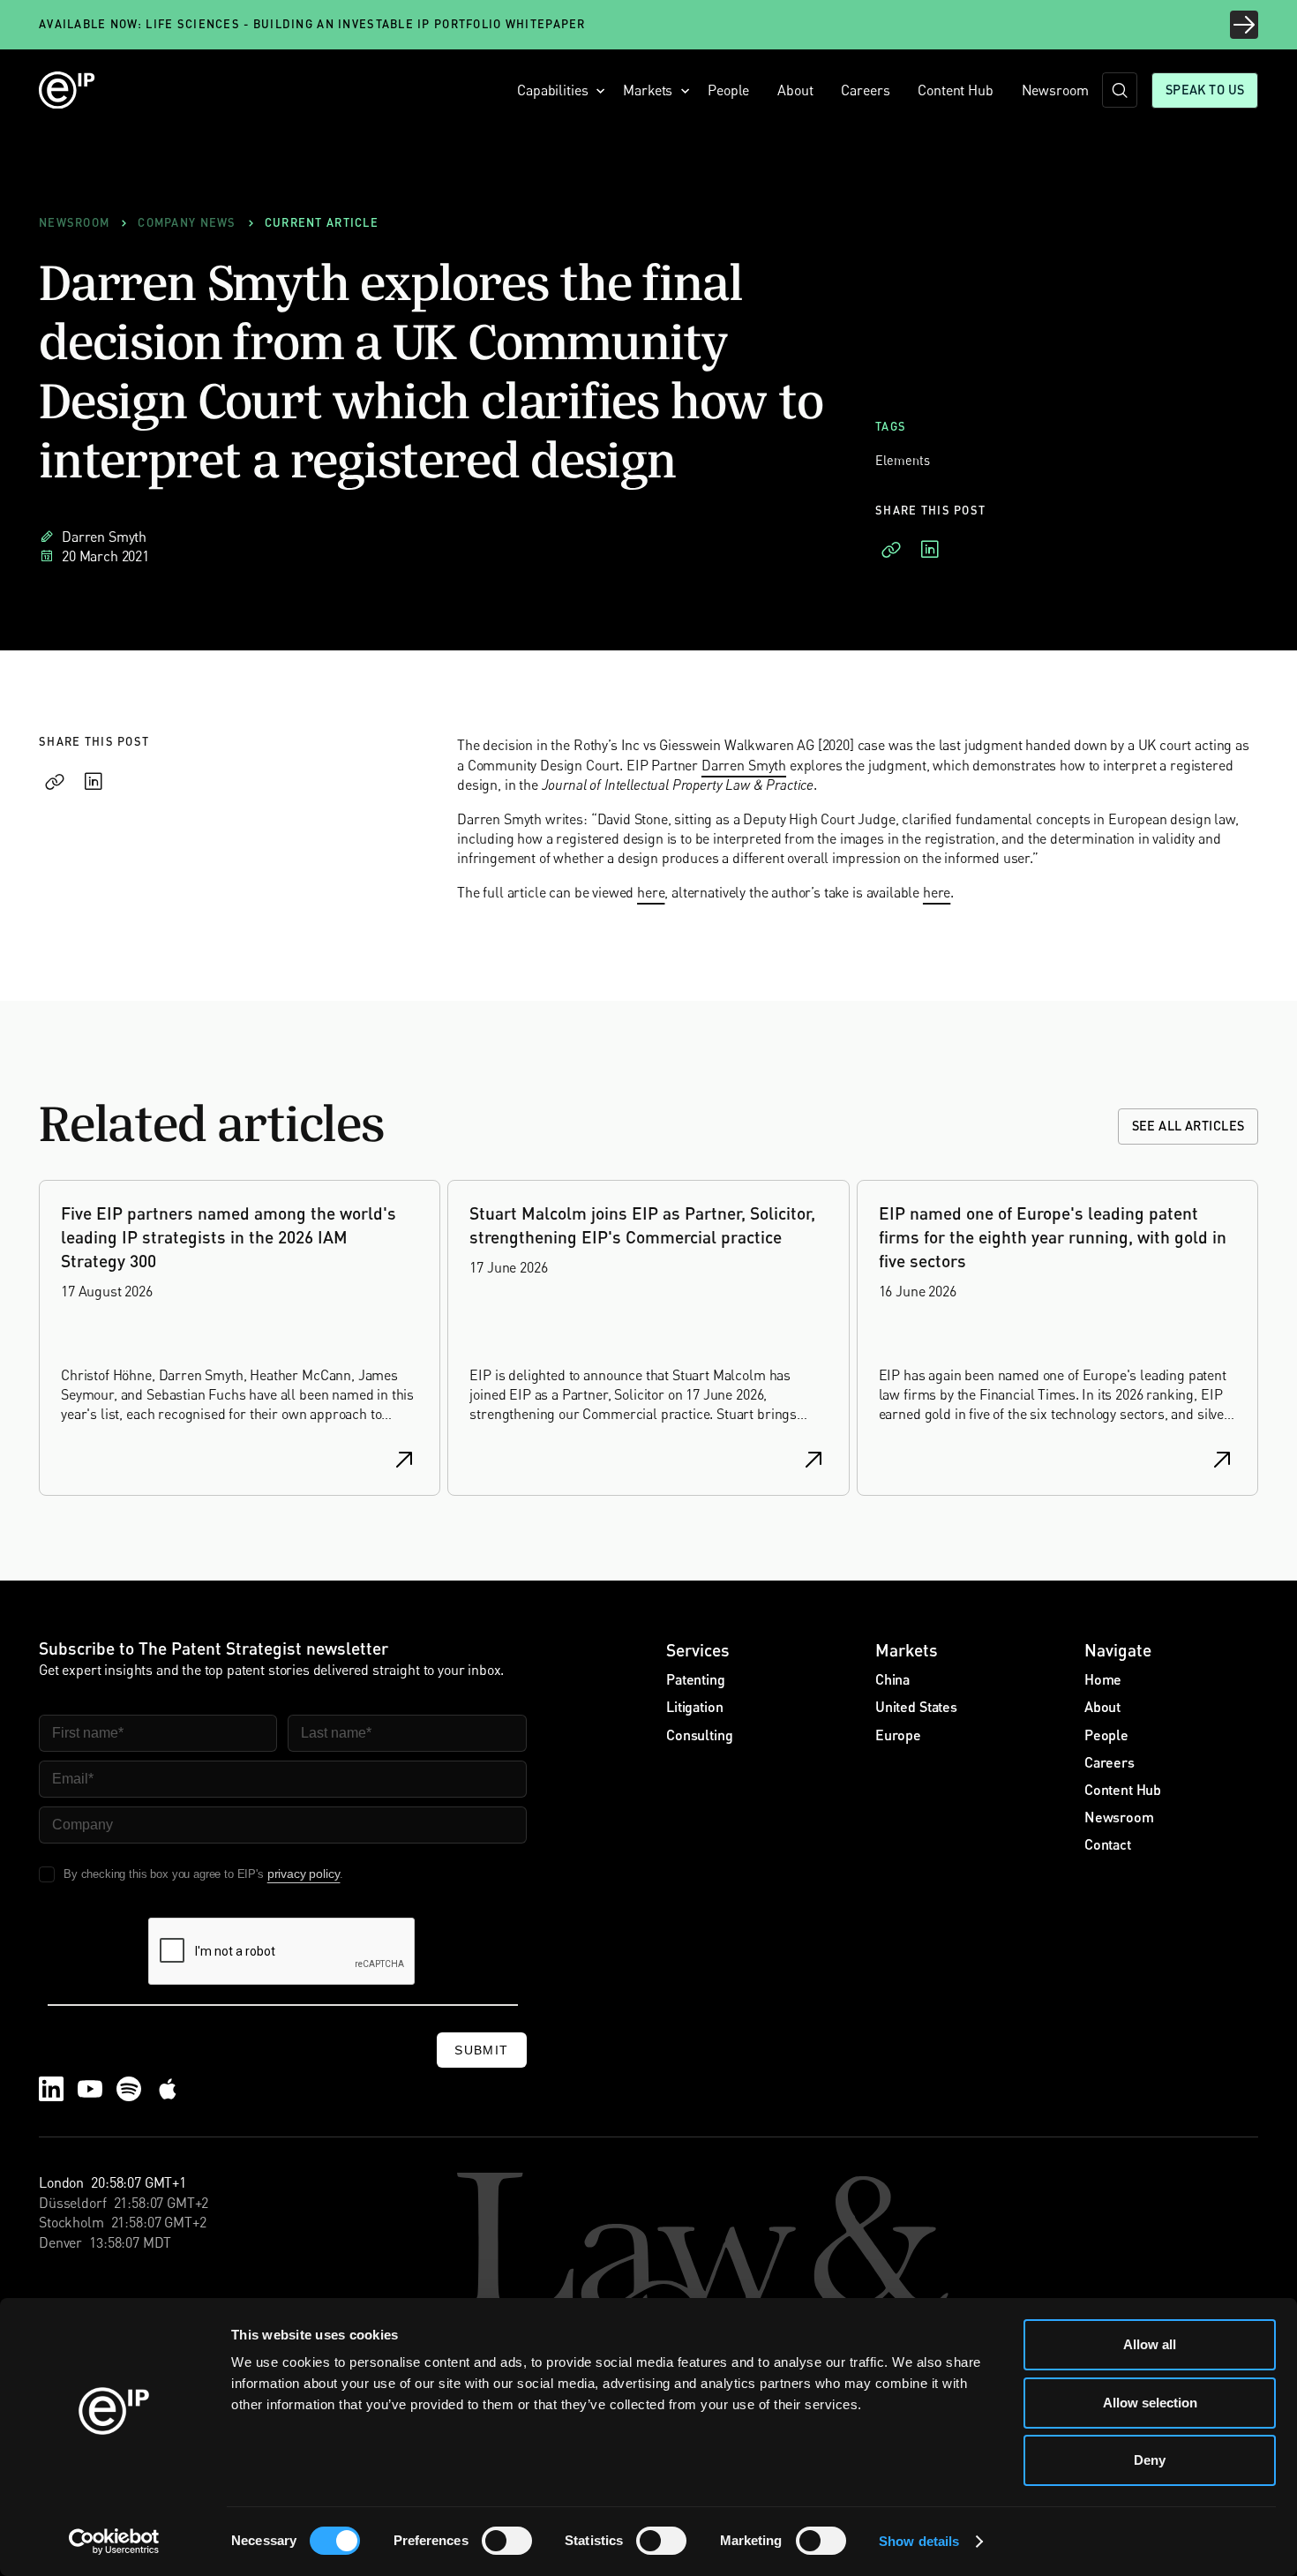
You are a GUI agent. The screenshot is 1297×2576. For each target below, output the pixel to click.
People (728, 90)
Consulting (699, 1735)
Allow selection (1150, 2403)
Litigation (694, 1706)
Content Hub (955, 90)
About (795, 90)
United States (916, 1706)
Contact (1108, 1844)
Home (1103, 1679)
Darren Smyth (744, 765)
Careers (865, 90)
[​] (1120, 90)
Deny (1150, 2460)
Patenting (696, 1679)
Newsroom (1055, 90)
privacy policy (304, 1874)
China (892, 1679)
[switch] (507, 2541)
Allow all (1150, 2344)
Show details (919, 2541)
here (651, 892)
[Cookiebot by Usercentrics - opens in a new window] (114, 2542)
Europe (898, 1735)
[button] (556, 90)
